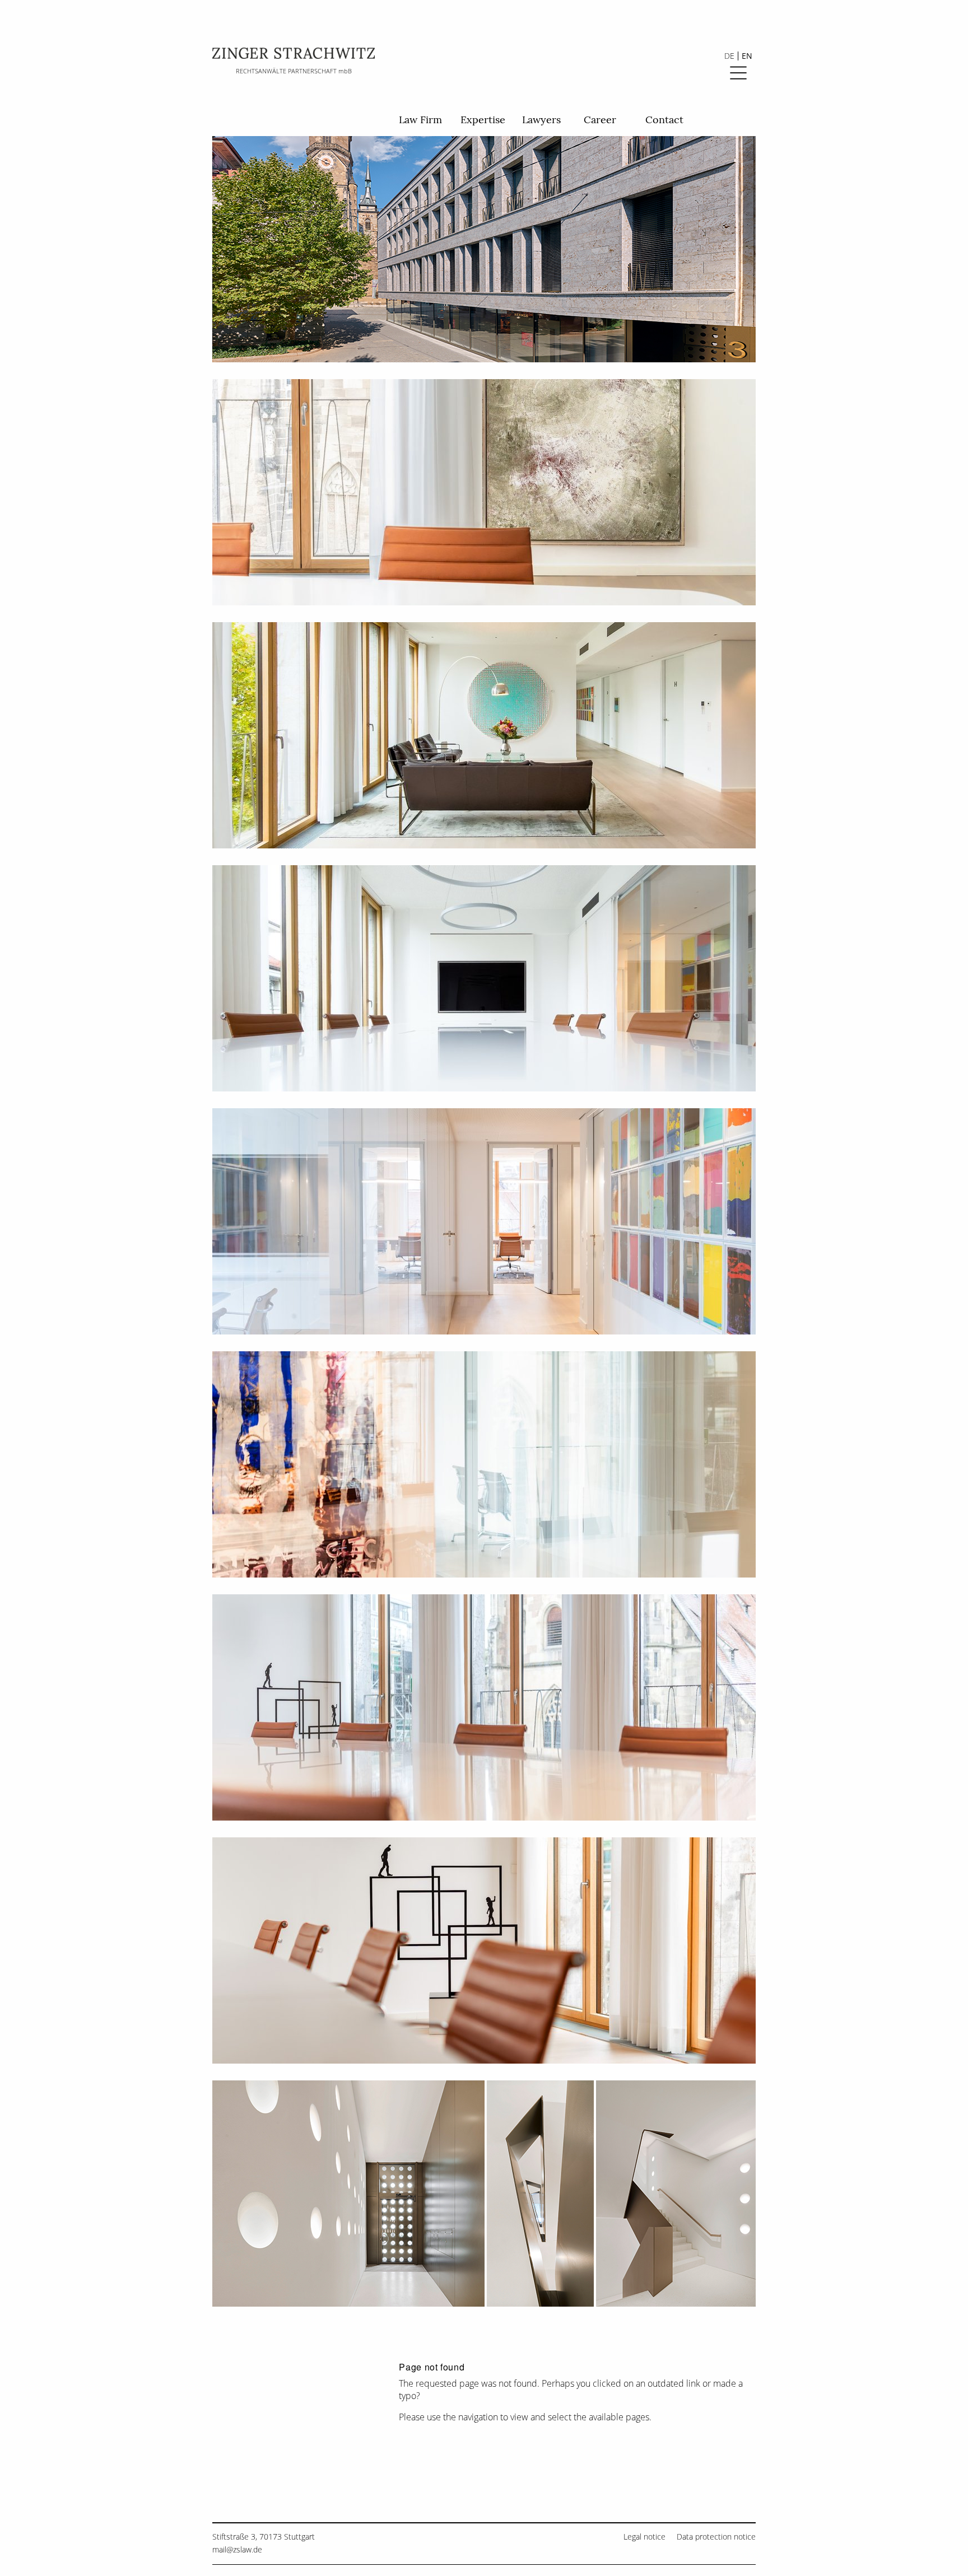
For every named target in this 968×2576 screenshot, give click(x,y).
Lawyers (541, 120)
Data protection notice (716, 2537)
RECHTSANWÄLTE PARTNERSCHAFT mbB (294, 71)
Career (600, 120)
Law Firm (420, 120)
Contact (664, 120)
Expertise (483, 120)
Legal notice (644, 2537)
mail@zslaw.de (237, 2549)
